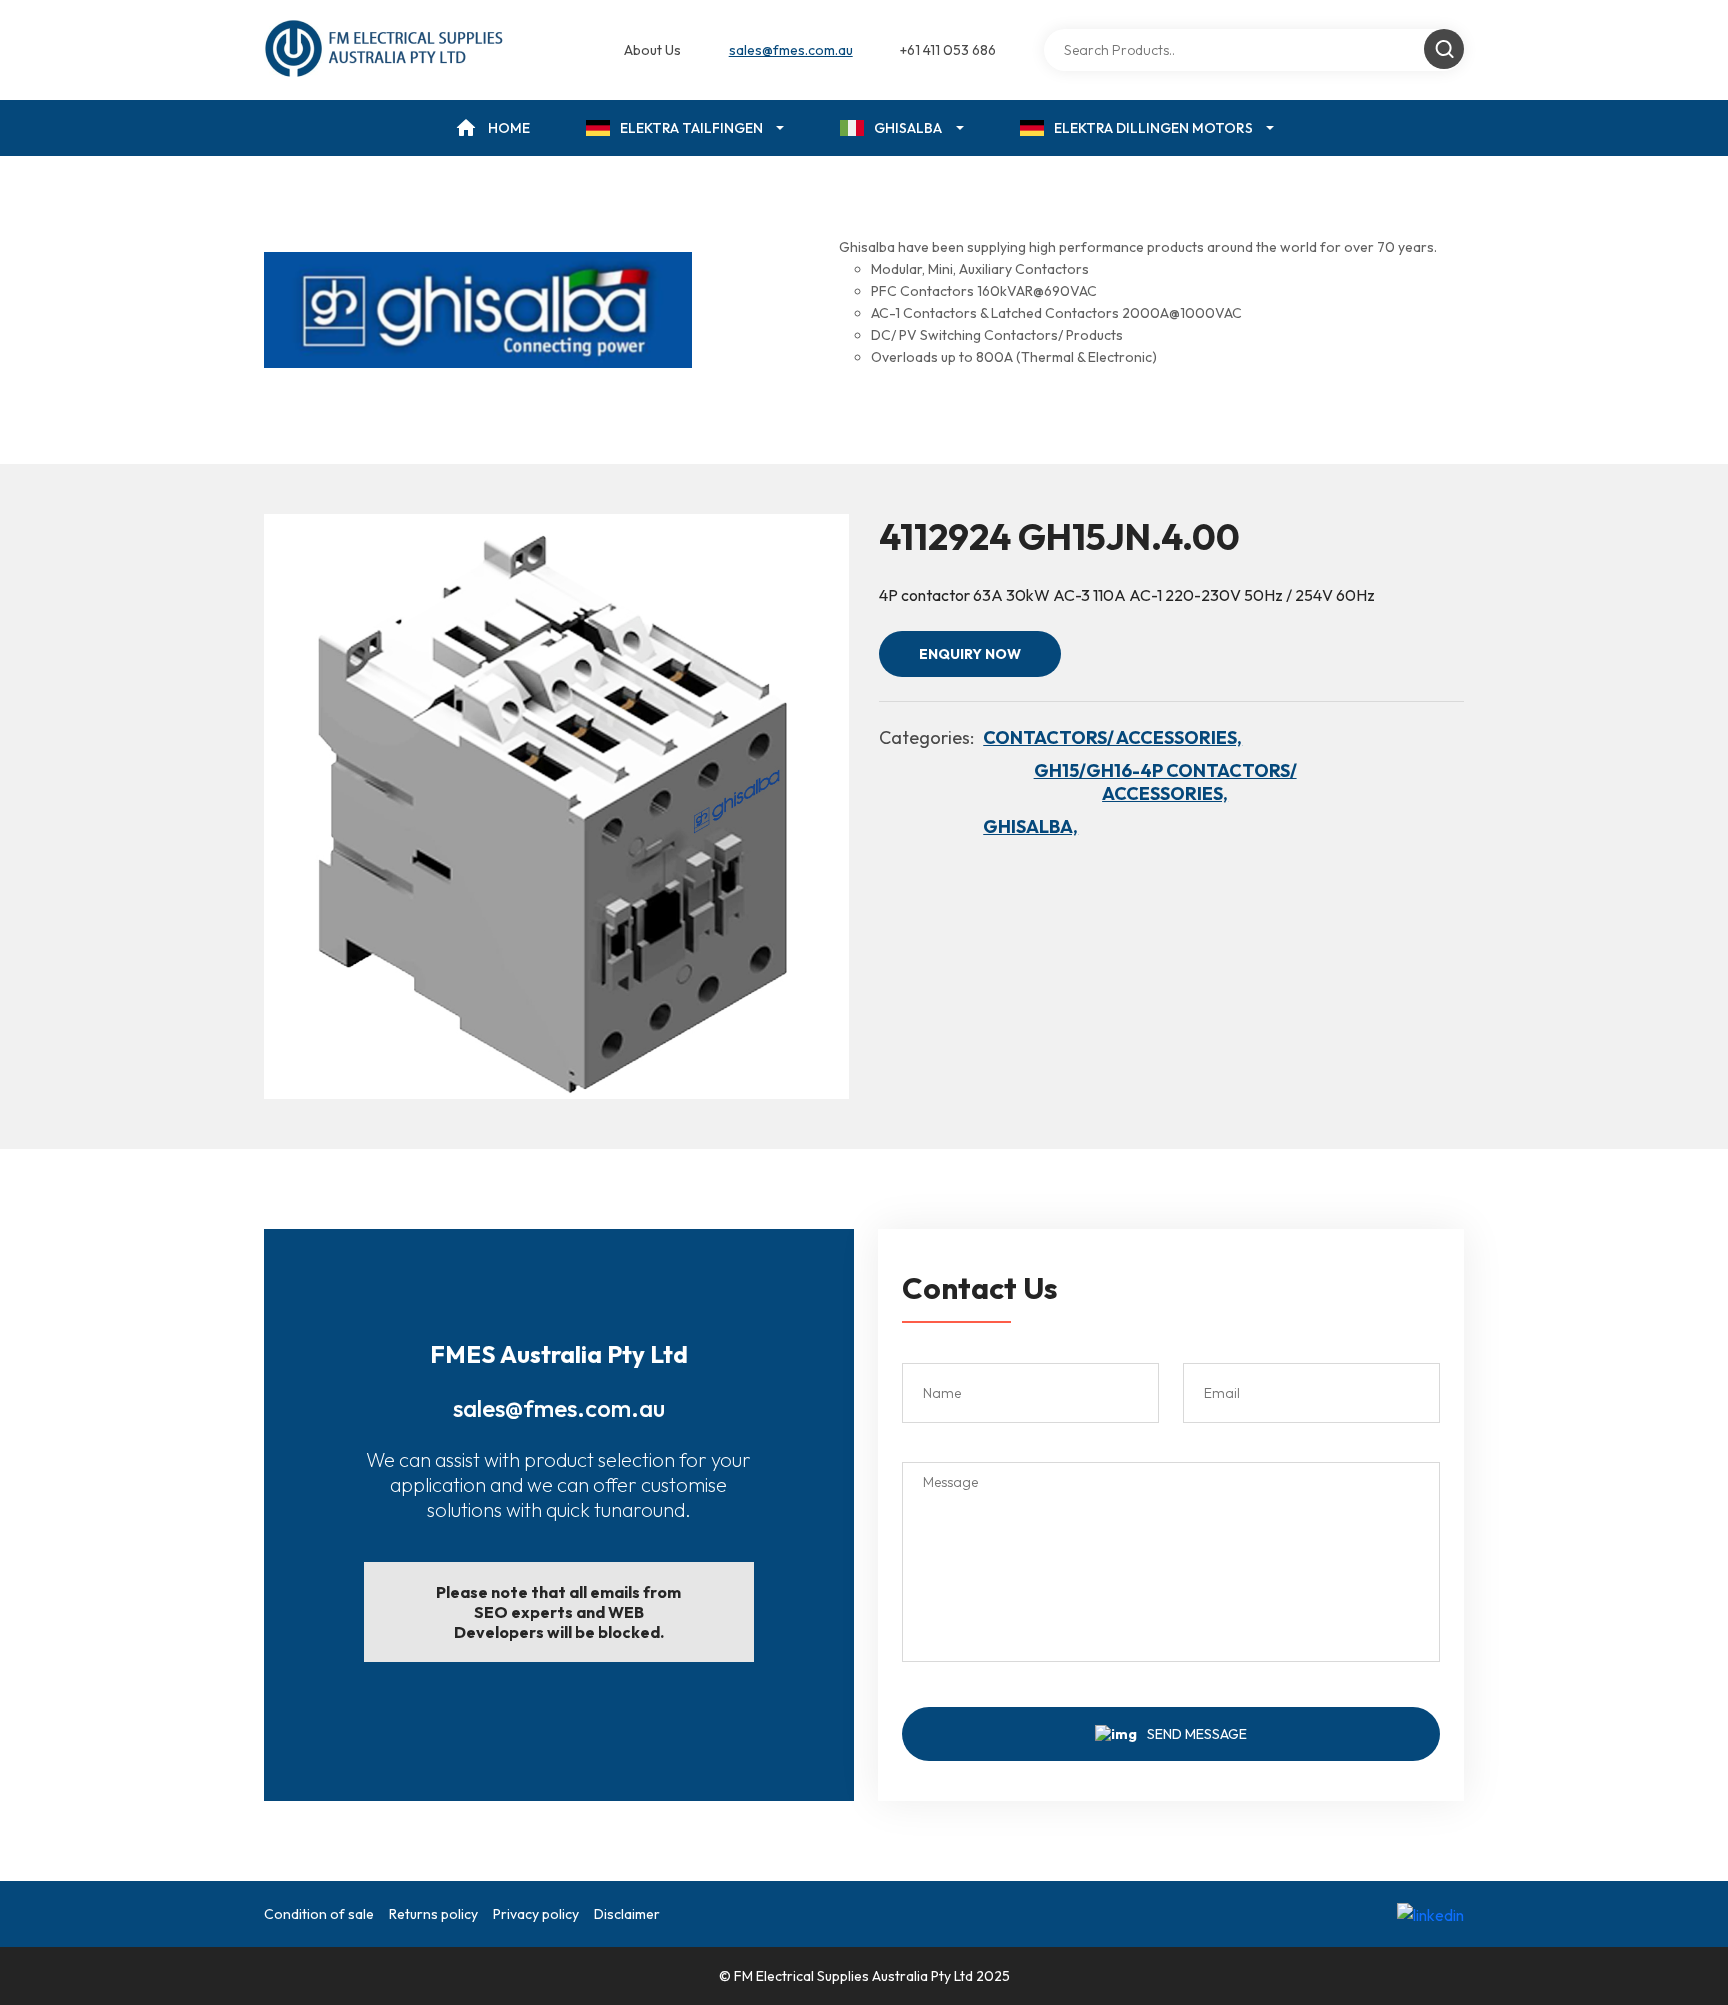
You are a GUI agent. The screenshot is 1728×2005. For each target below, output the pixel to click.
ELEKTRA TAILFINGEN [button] (691, 128)
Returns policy (433, 1914)
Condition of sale (319, 1914)
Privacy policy (536, 1914)
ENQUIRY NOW (970, 654)
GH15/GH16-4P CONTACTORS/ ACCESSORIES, (1165, 782)
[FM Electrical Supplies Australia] (385, 50)
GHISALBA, (1030, 826)
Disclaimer (627, 1914)
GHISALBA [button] (908, 128)
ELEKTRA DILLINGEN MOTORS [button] (1153, 128)
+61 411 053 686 (948, 50)
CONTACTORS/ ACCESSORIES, (1112, 737)
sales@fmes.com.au (791, 50)
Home (509, 128)
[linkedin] (1430, 1914)
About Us (652, 50)
